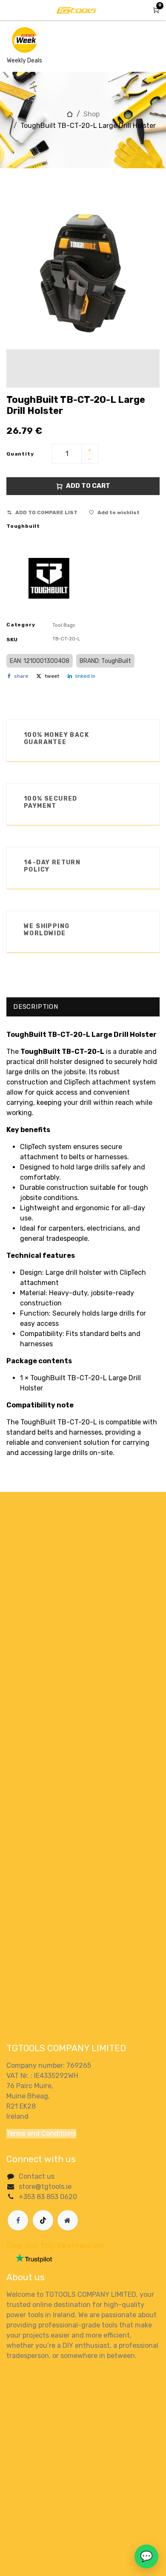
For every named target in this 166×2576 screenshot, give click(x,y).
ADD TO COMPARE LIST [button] (46, 512)
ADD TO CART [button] (88, 486)
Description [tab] (36, 1007)
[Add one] (90, 451)
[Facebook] (18, 2220)
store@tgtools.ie (45, 2187)
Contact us (37, 2176)
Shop (92, 114)
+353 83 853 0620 (48, 2197)
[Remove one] (90, 460)
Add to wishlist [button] (119, 512)
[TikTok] (43, 2220)
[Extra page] (68, 2220)
